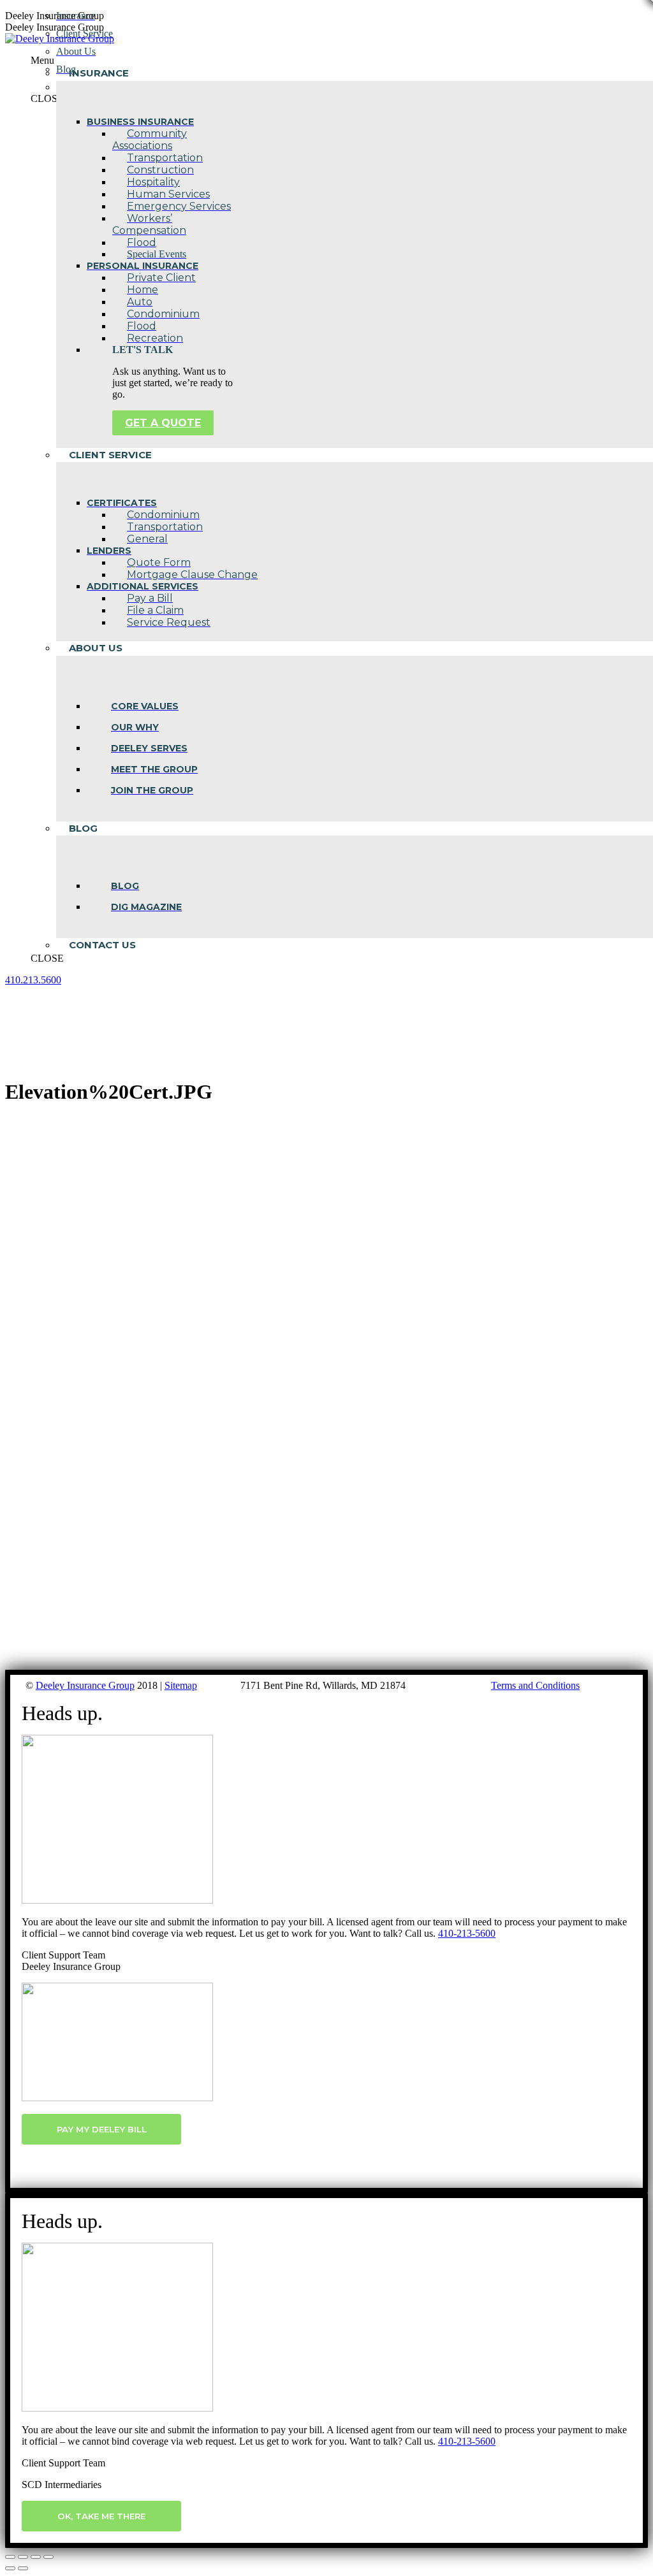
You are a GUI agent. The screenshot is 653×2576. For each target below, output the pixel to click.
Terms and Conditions (535, 1685)
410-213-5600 (467, 1933)
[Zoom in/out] (48, 2557)
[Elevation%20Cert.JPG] (317, 1664)
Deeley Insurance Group (85, 1685)
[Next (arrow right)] (23, 2568)
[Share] (23, 2557)
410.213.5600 (33, 980)
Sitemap (181, 1685)
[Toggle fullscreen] (36, 2557)
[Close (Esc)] (10, 2557)
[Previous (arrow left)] (10, 2568)
